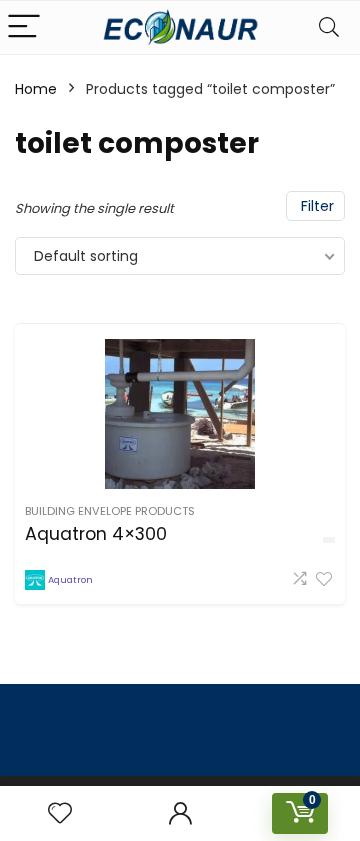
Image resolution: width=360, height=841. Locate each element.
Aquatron (70, 579)
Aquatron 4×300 (96, 534)
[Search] (329, 27)
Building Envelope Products (110, 511)
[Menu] (24, 27)
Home (36, 89)
